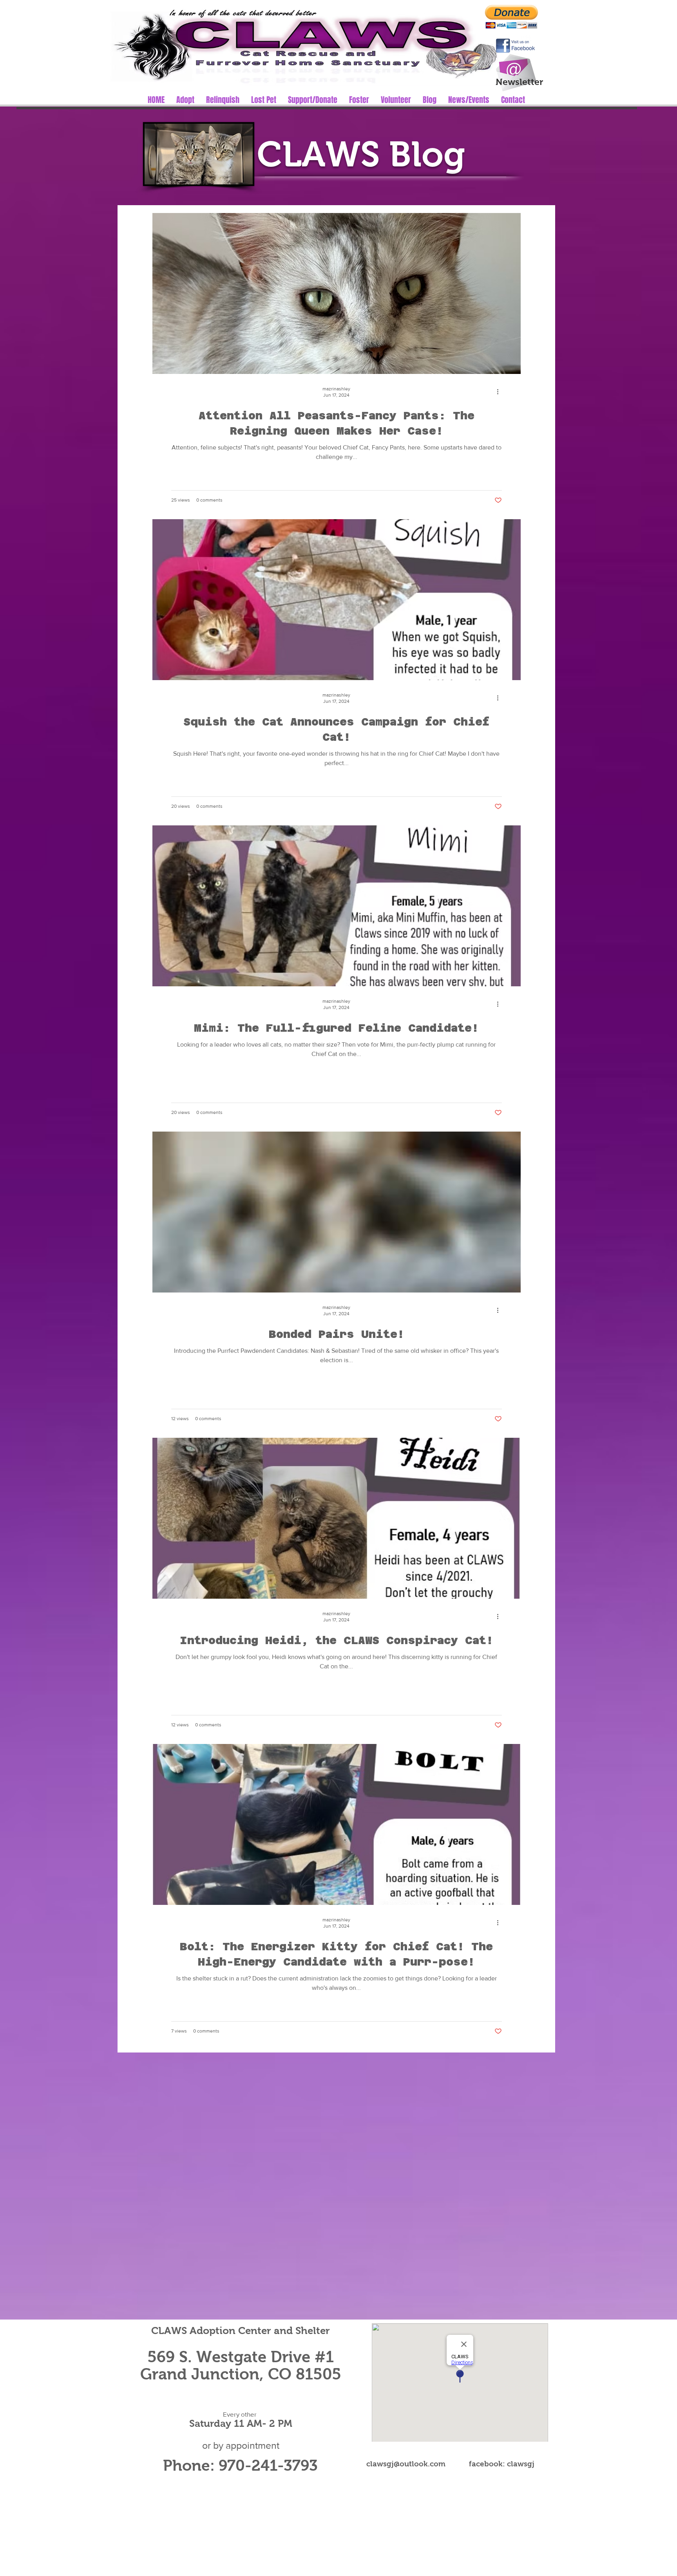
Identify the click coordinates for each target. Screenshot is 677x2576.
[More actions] (501, 392)
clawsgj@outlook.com (406, 2464)
